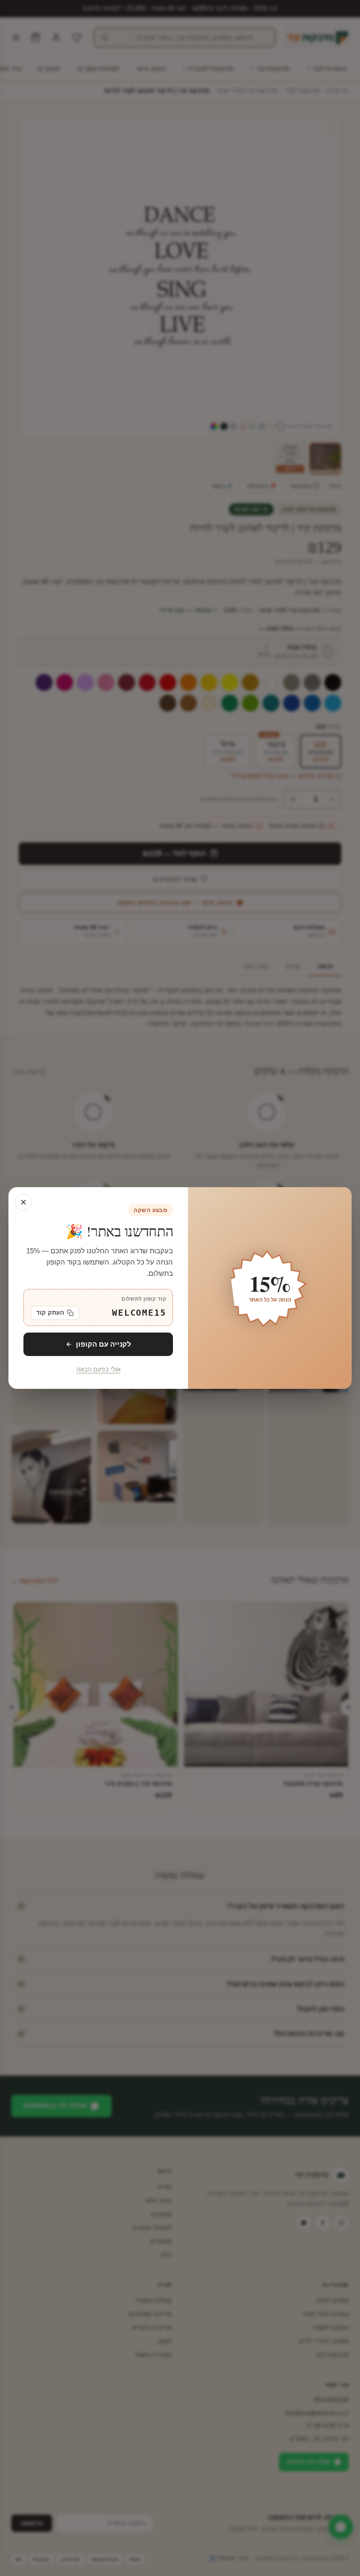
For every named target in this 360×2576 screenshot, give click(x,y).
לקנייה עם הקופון (104, 1344)
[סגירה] (23, 1202)
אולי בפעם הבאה (98, 1370)
